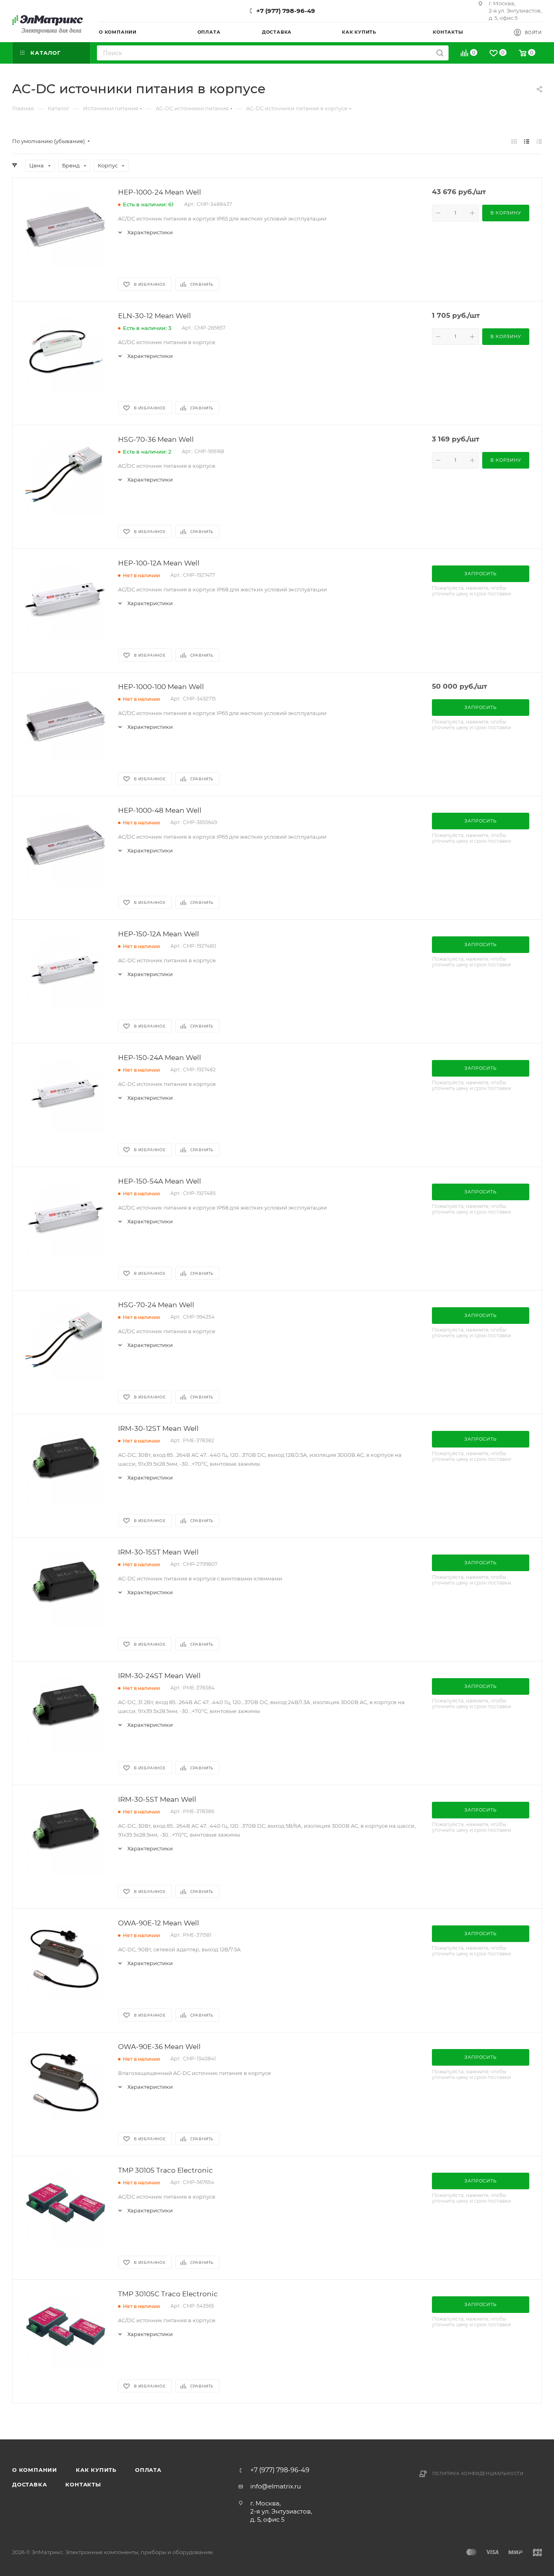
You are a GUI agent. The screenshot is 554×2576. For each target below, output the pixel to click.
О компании (35, 2470)
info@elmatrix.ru (276, 2486)
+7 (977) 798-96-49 (286, 11)
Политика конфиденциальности (478, 2474)
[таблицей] (539, 141)
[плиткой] (514, 141)
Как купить (96, 2470)
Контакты (83, 2484)
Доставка (29, 2484)
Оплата (148, 2470)
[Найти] (440, 53)
